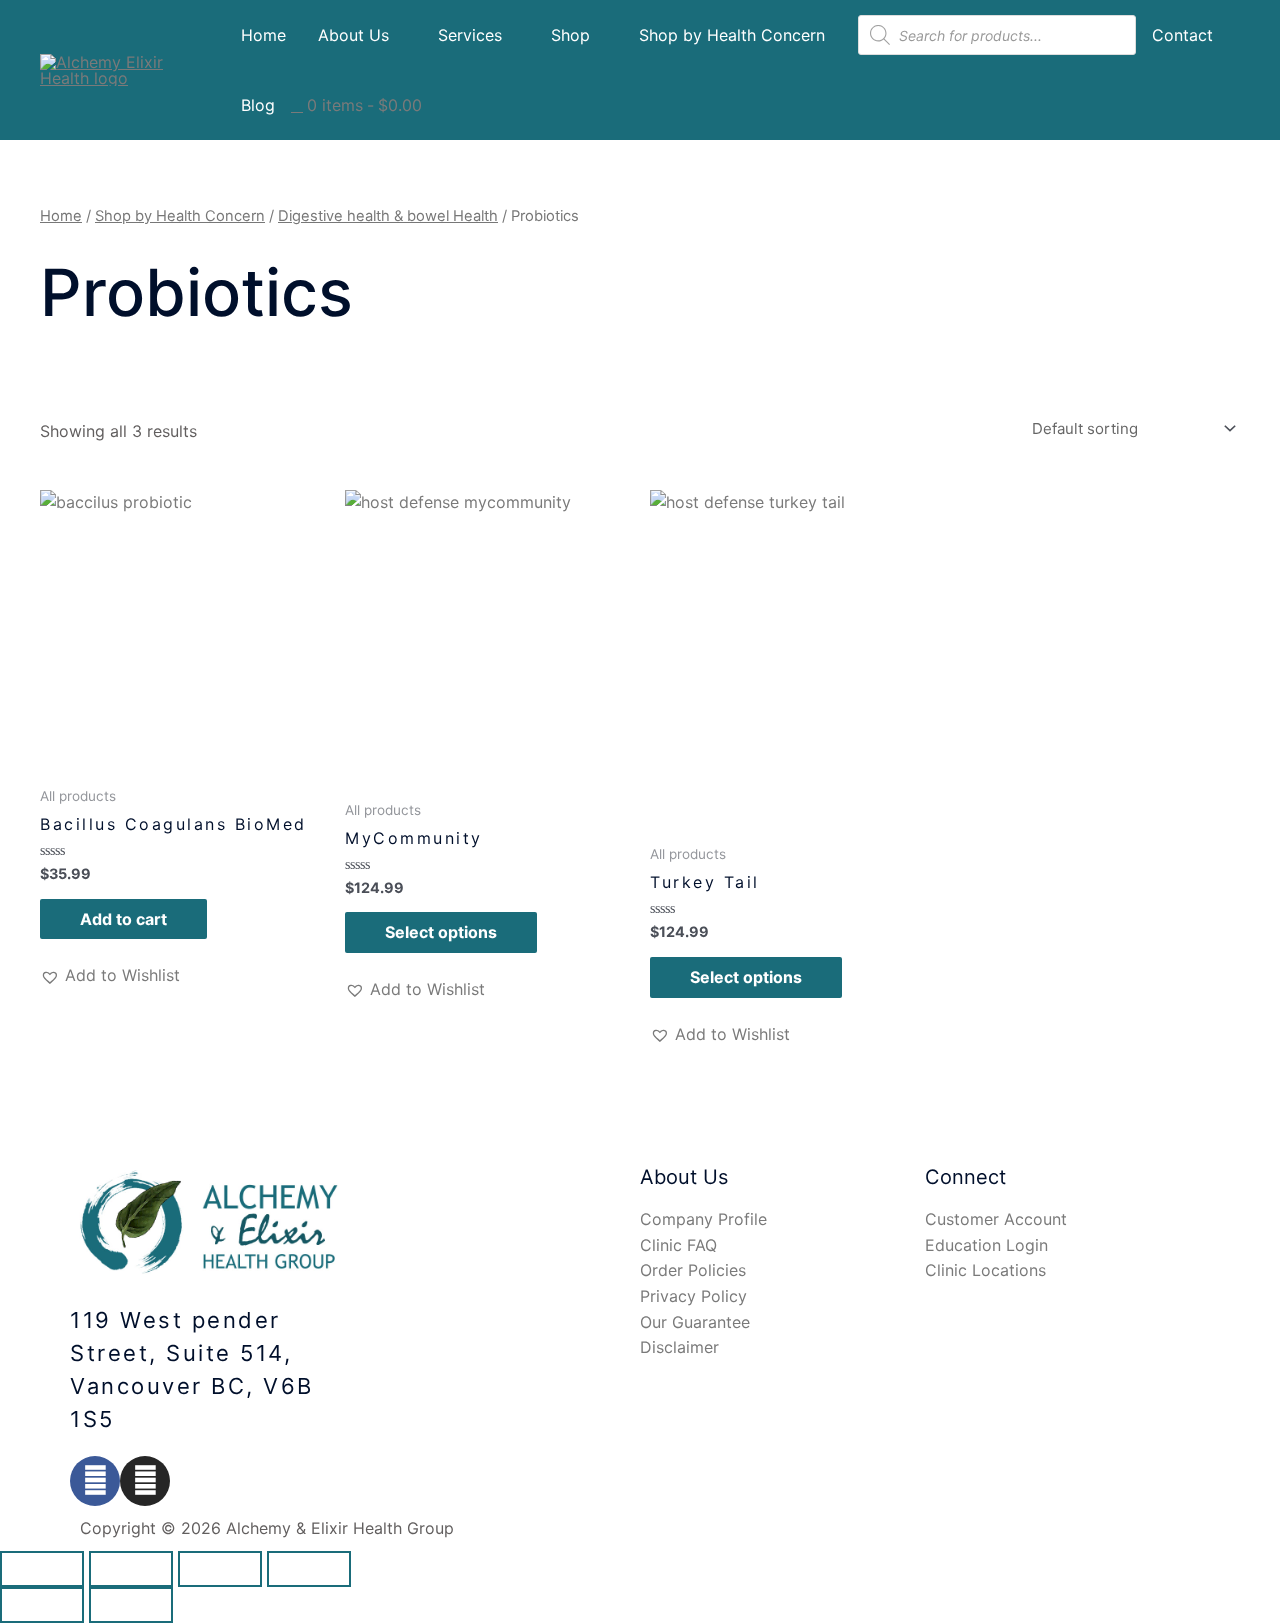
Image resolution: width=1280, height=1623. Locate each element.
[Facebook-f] (95, 1481)
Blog (258, 105)
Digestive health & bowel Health (388, 216)
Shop (570, 35)
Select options (441, 932)
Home (263, 35)
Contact (1182, 35)
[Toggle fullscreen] (220, 1569)
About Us (353, 35)
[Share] (131, 1569)
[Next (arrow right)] (131, 1605)
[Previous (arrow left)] (42, 1605)
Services (470, 35)
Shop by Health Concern (732, 35)
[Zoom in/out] (309, 1569)
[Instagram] (145, 1481)
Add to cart (123, 919)
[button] (110, 976)
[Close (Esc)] (42, 1569)
